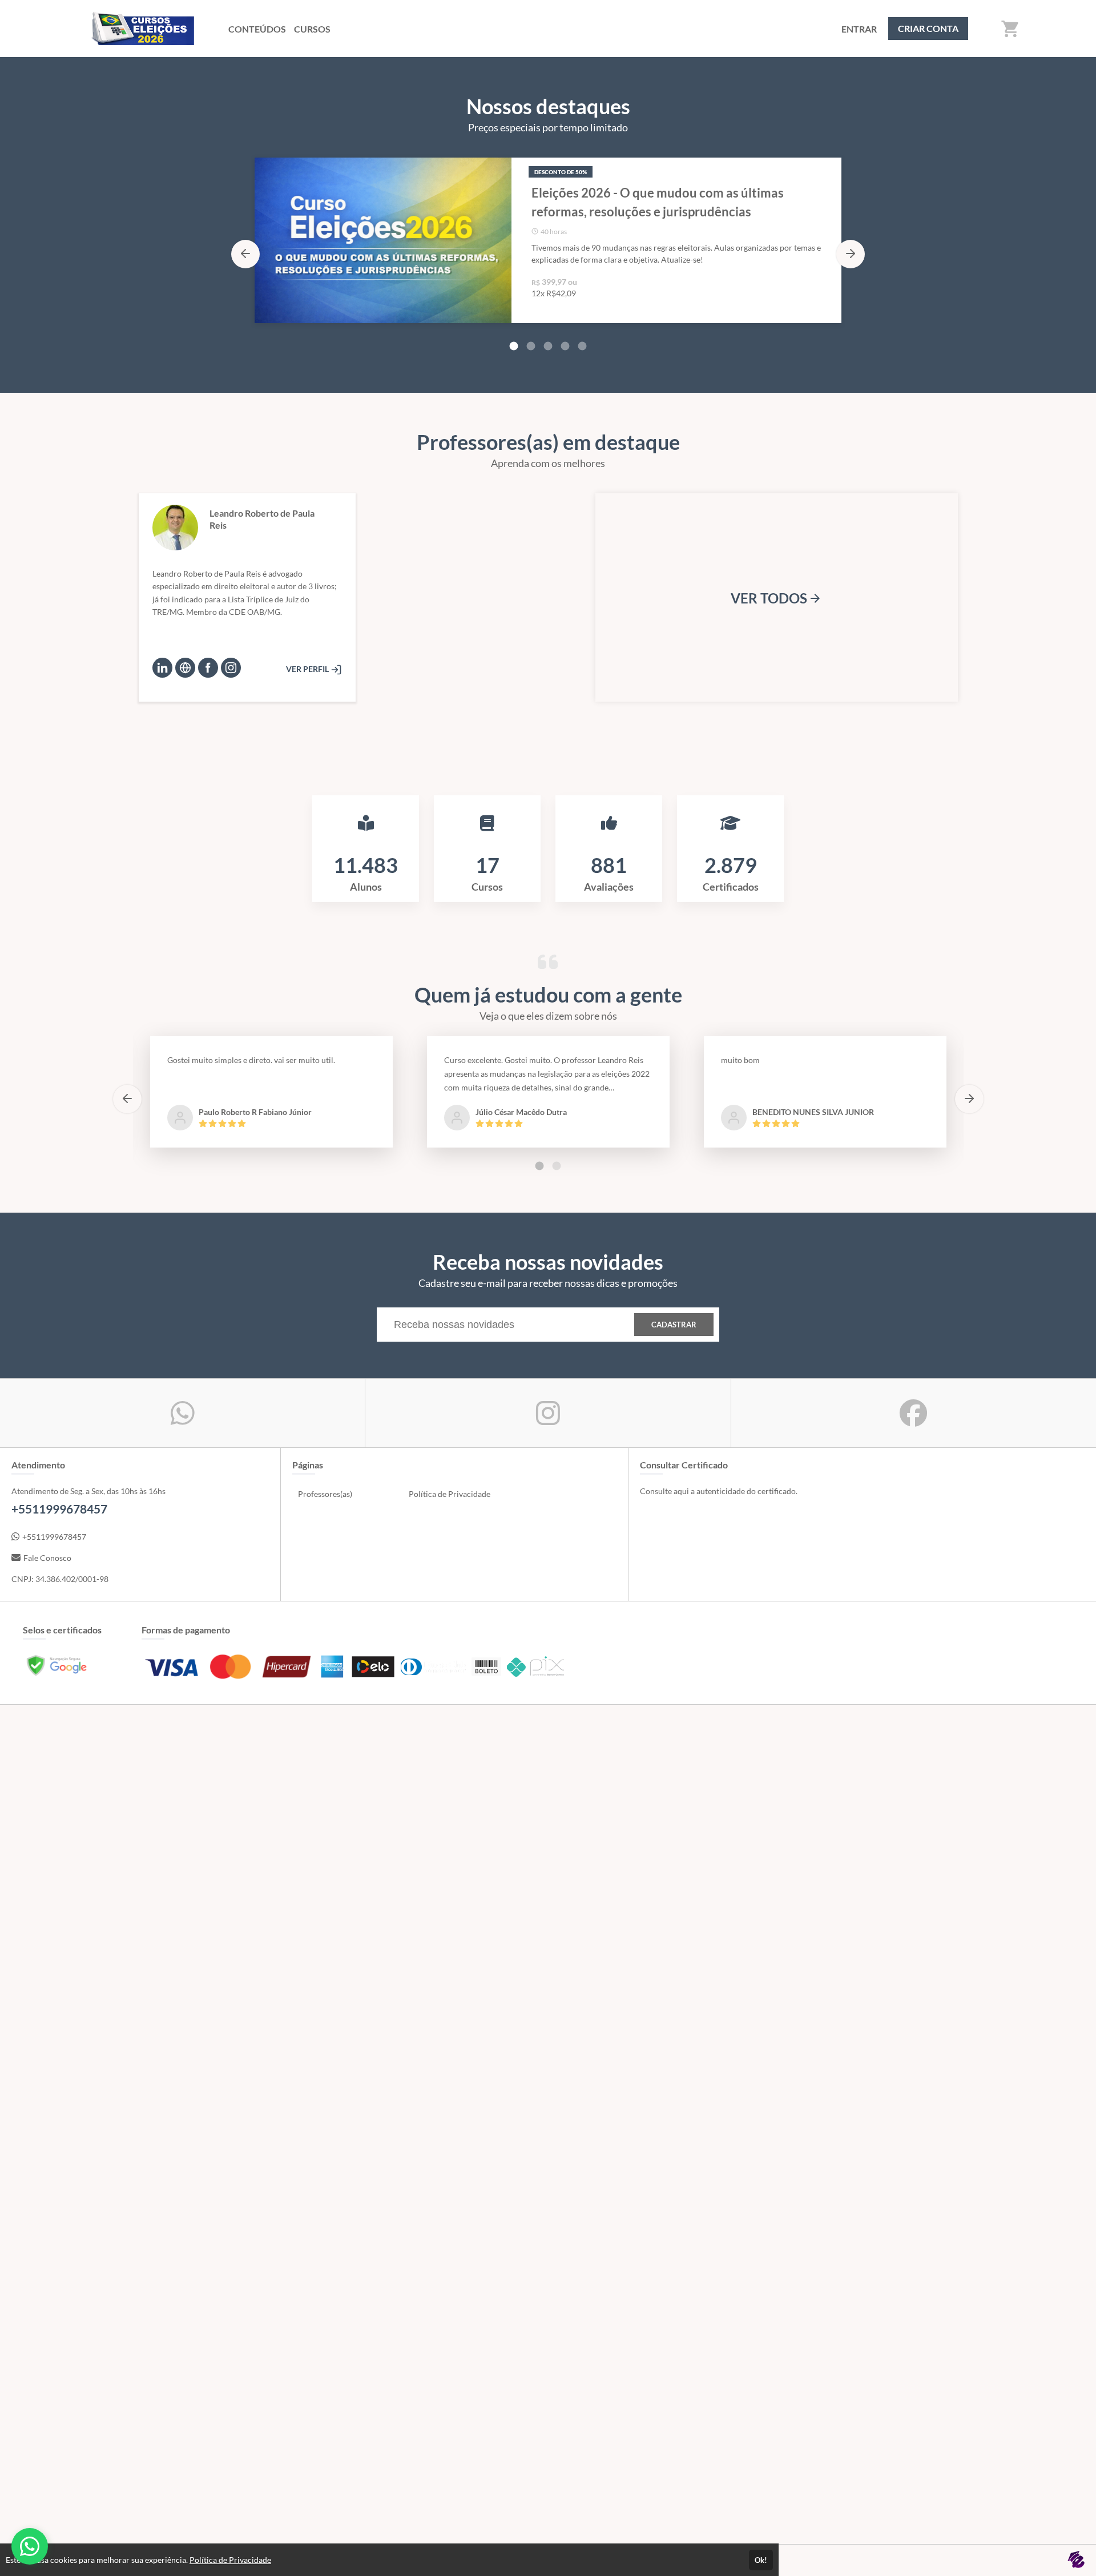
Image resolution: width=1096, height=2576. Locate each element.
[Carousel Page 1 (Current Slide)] (514, 346)
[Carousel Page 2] (531, 346)
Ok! (761, 2560)
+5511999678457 (54, 1537)
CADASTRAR (674, 1325)
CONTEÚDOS (257, 29)
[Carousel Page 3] (548, 346)
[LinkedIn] (162, 668)
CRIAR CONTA (928, 28)
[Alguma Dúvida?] (30, 2546)
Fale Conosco (47, 1558)
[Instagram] (231, 668)
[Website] (185, 668)
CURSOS (312, 29)
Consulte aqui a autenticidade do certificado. (719, 1491)
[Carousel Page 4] (565, 346)
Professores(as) (325, 1494)
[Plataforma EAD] (1076, 2560)
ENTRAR (859, 29)
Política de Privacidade (450, 1494)
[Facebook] (208, 668)
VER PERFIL (308, 669)
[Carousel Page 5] (582, 346)
